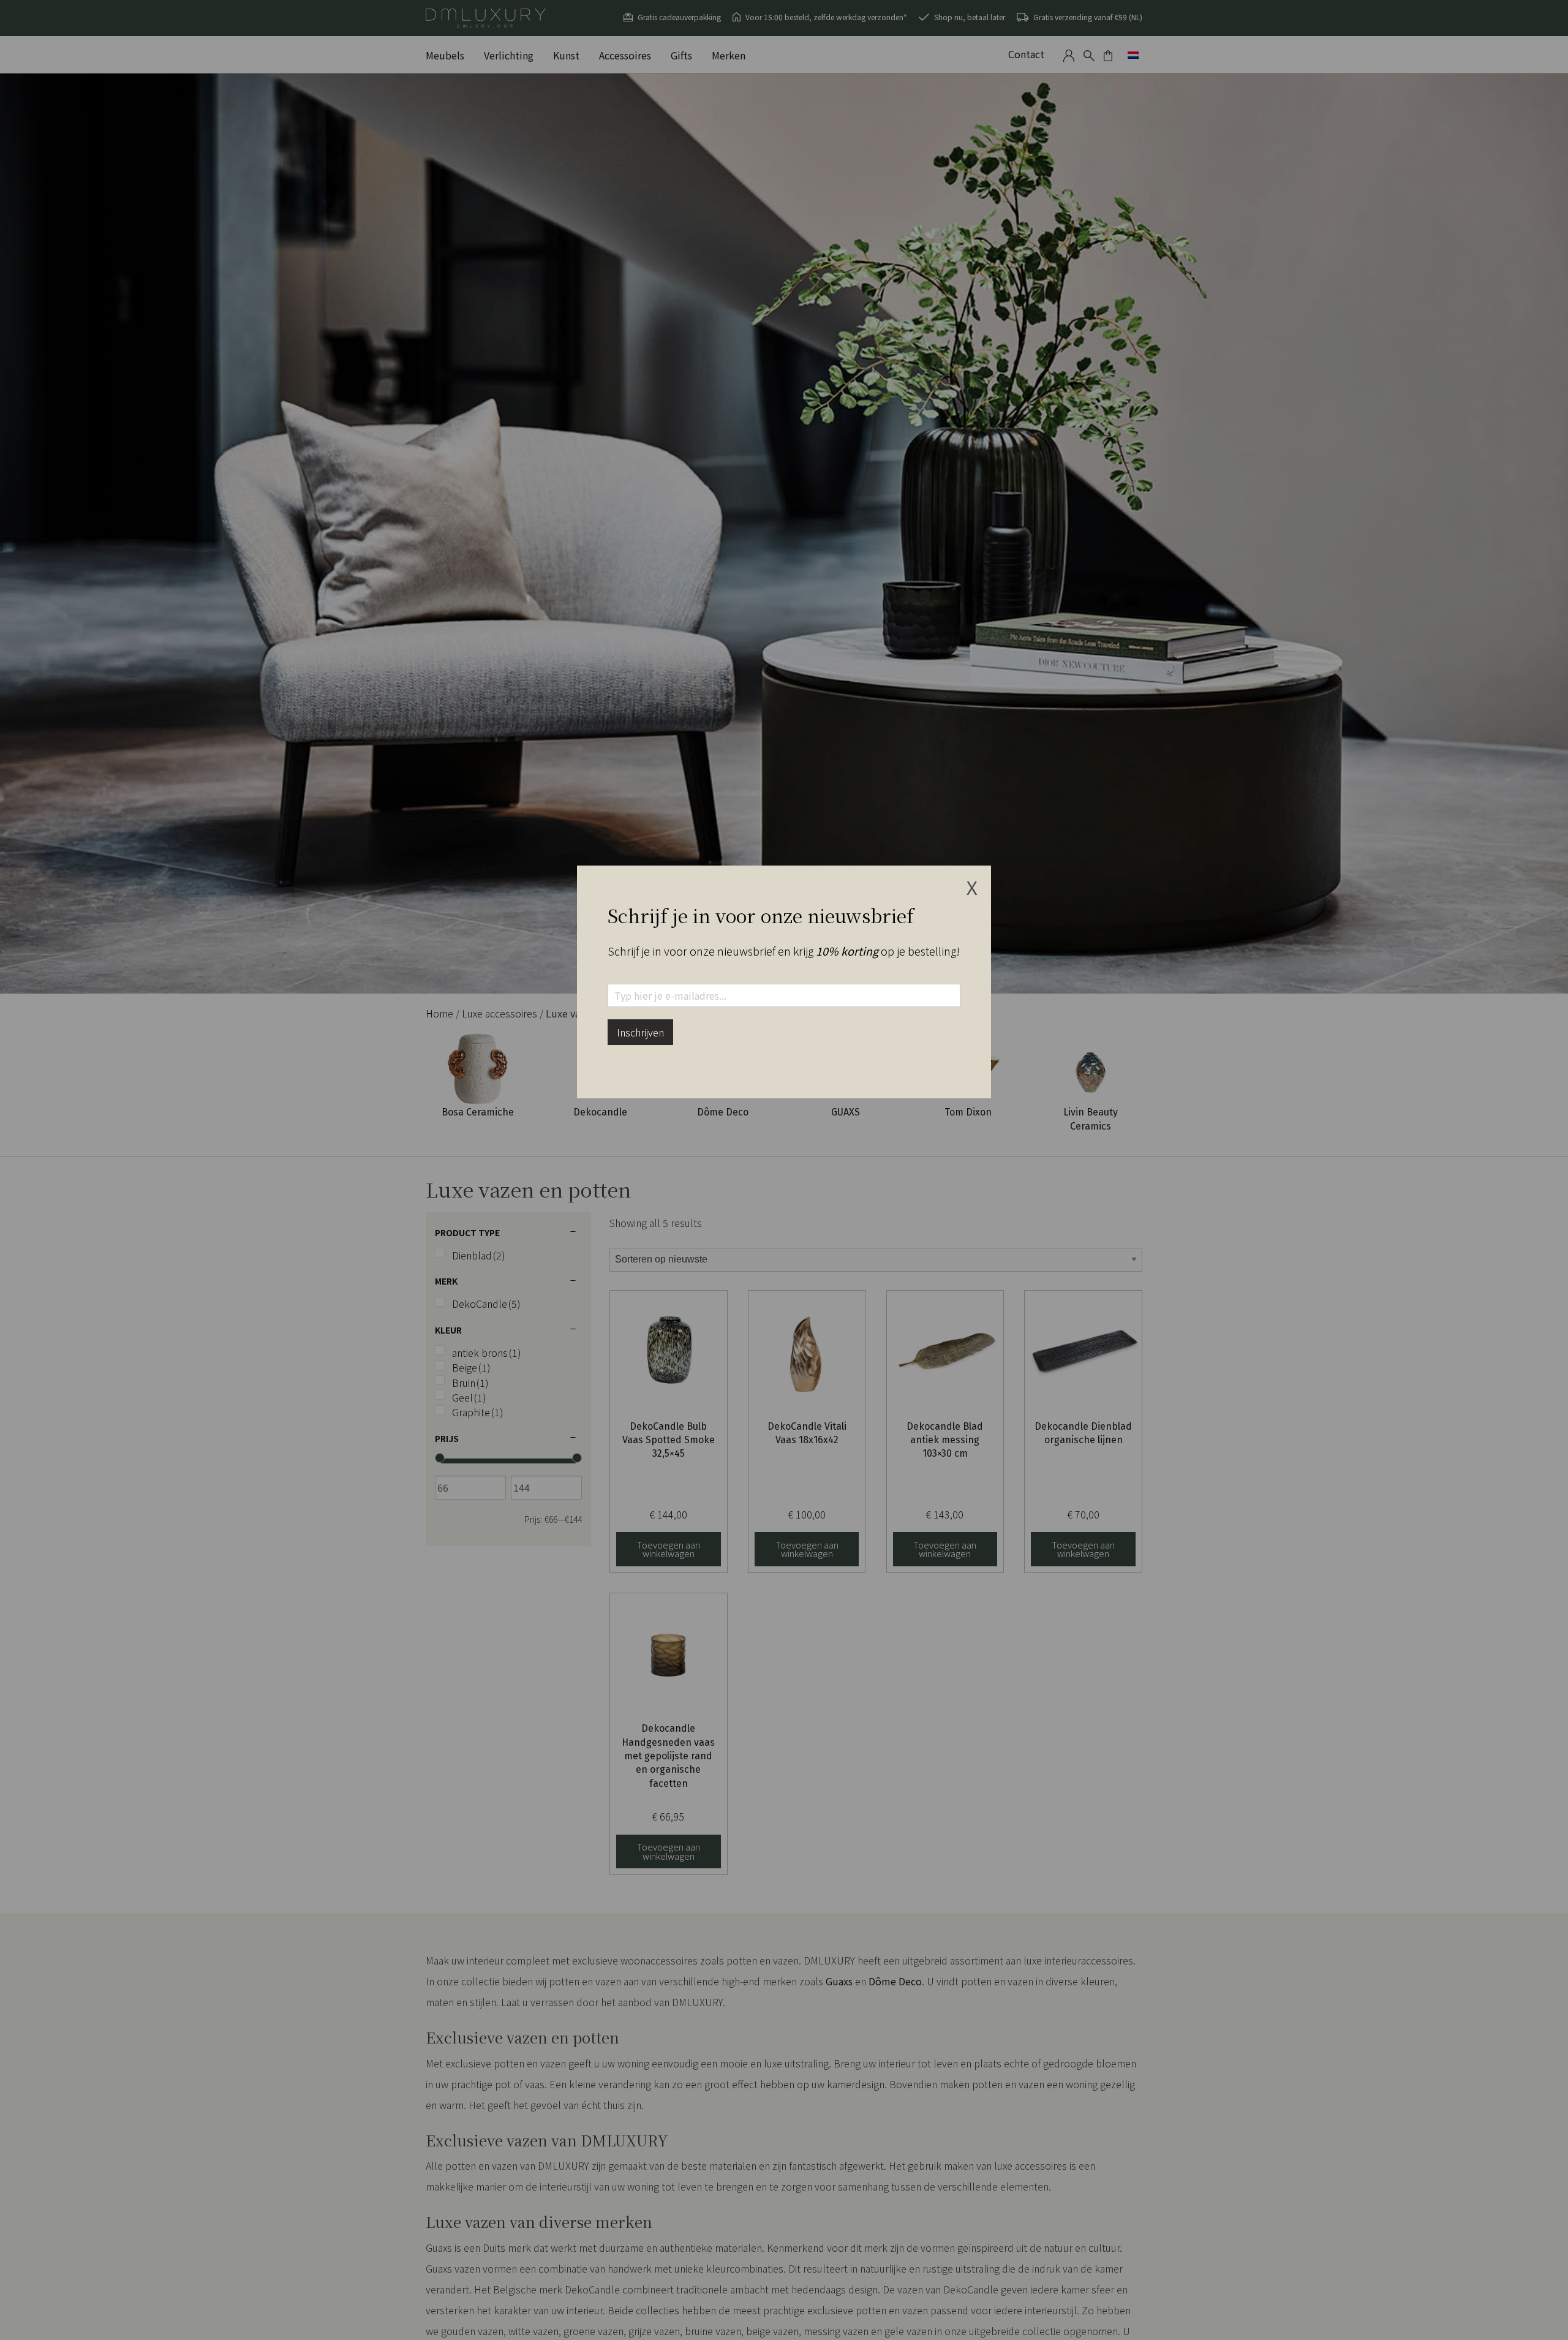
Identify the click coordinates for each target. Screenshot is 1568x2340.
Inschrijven (640, 1032)
